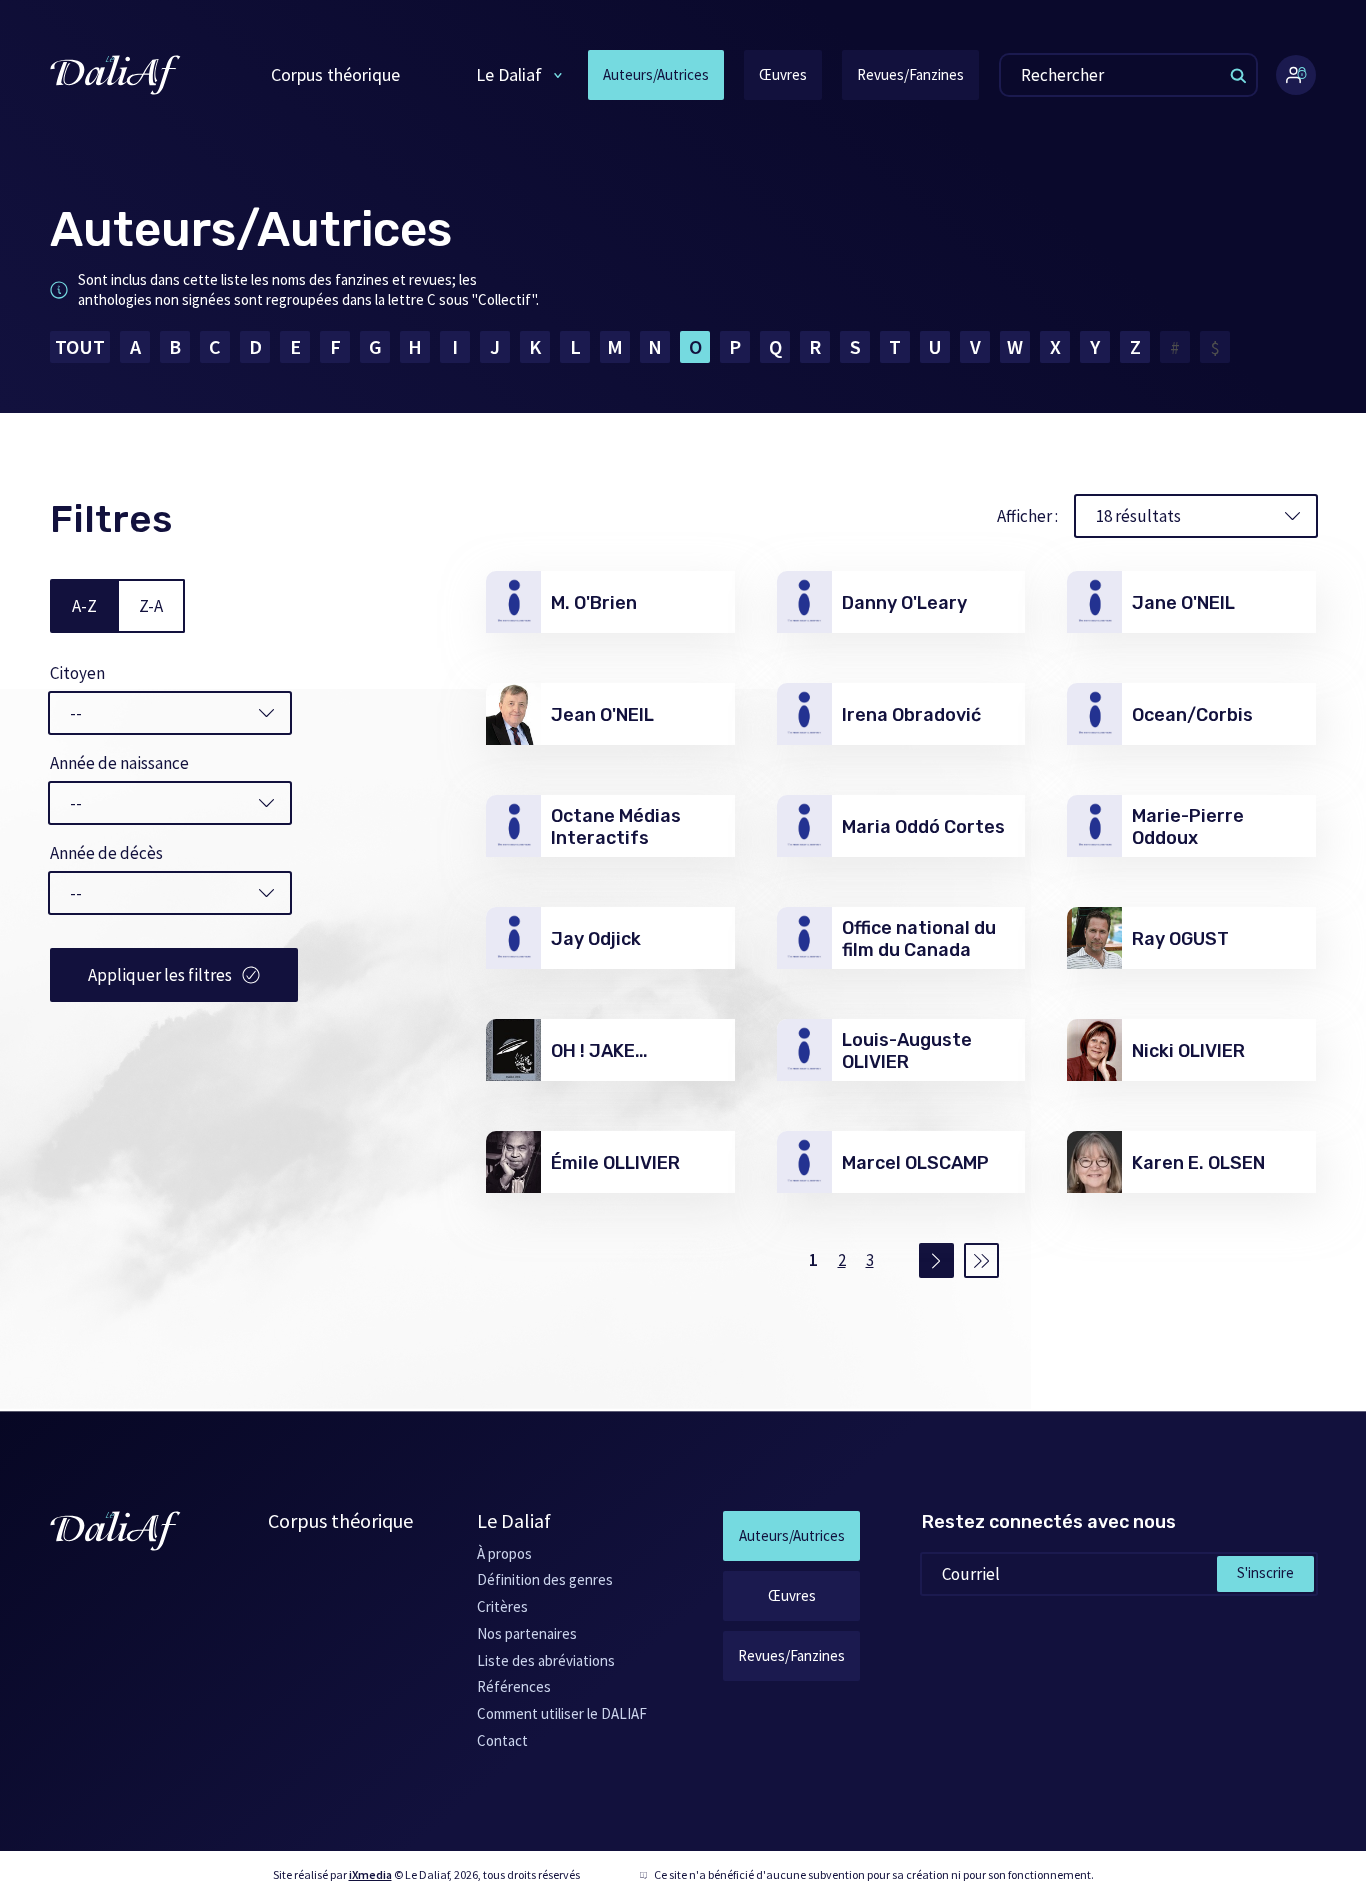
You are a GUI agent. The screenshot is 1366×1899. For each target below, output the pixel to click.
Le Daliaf (509, 74)
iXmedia (370, 1874)
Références (514, 1686)
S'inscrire (1265, 1572)
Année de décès (106, 853)
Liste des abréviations (546, 1660)
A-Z (84, 606)
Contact (502, 1740)
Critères (502, 1606)
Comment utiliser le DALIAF (562, 1713)
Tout (80, 346)
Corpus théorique (335, 74)
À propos (504, 1553)
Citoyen (77, 673)
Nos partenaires (527, 1633)
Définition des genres (545, 1579)
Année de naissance (119, 763)
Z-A (151, 606)
